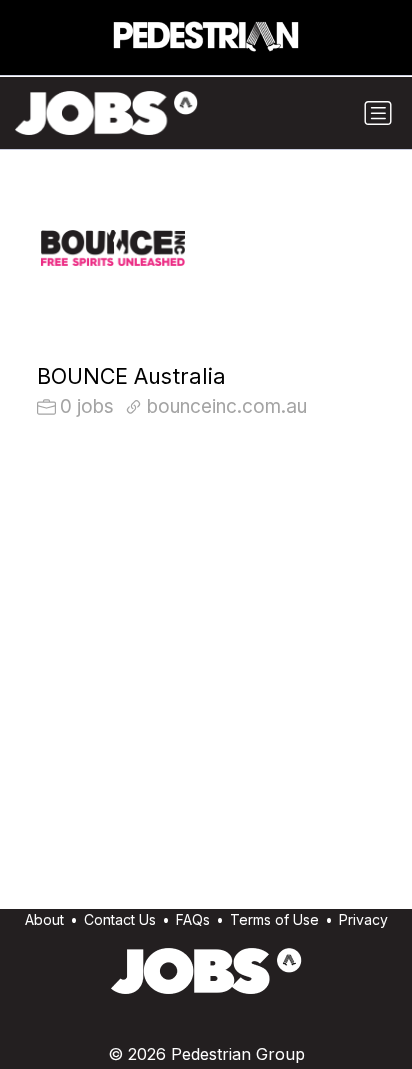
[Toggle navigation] (378, 113)
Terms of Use (274, 919)
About (44, 919)
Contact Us (120, 919)
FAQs (193, 919)
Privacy (363, 919)
